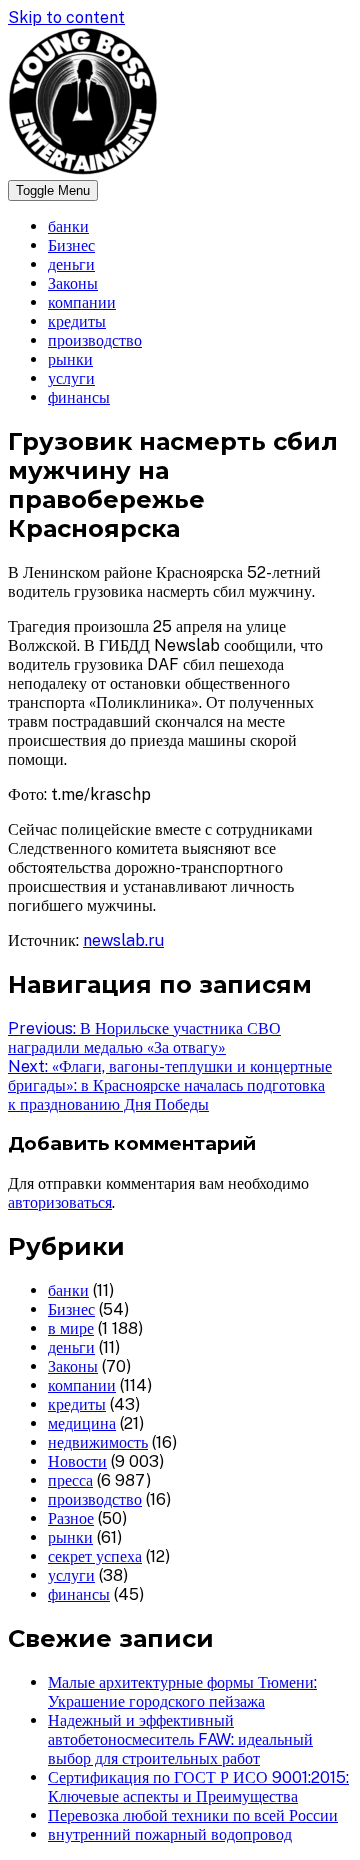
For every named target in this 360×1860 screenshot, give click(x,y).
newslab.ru (123, 940)
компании (82, 302)
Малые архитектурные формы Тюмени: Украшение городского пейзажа (182, 1692)
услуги (71, 378)
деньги (71, 264)
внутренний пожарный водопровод (170, 1834)
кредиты (77, 321)
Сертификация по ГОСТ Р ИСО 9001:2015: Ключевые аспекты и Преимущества (198, 1787)
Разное (71, 1518)
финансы (79, 397)
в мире (71, 1328)
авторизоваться (60, 1202)
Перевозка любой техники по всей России (193, 1815)
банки (68, 226)
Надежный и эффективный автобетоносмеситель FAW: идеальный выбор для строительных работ (180, 1739)
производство (95, 340)
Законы (73, 283)
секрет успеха (95, 1556)
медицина (82, 1423)
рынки (70, 359)
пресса (70, 1480)
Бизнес (71, 245)
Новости (77, 1461)
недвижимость (98, 1442)
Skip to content (66, 17)
